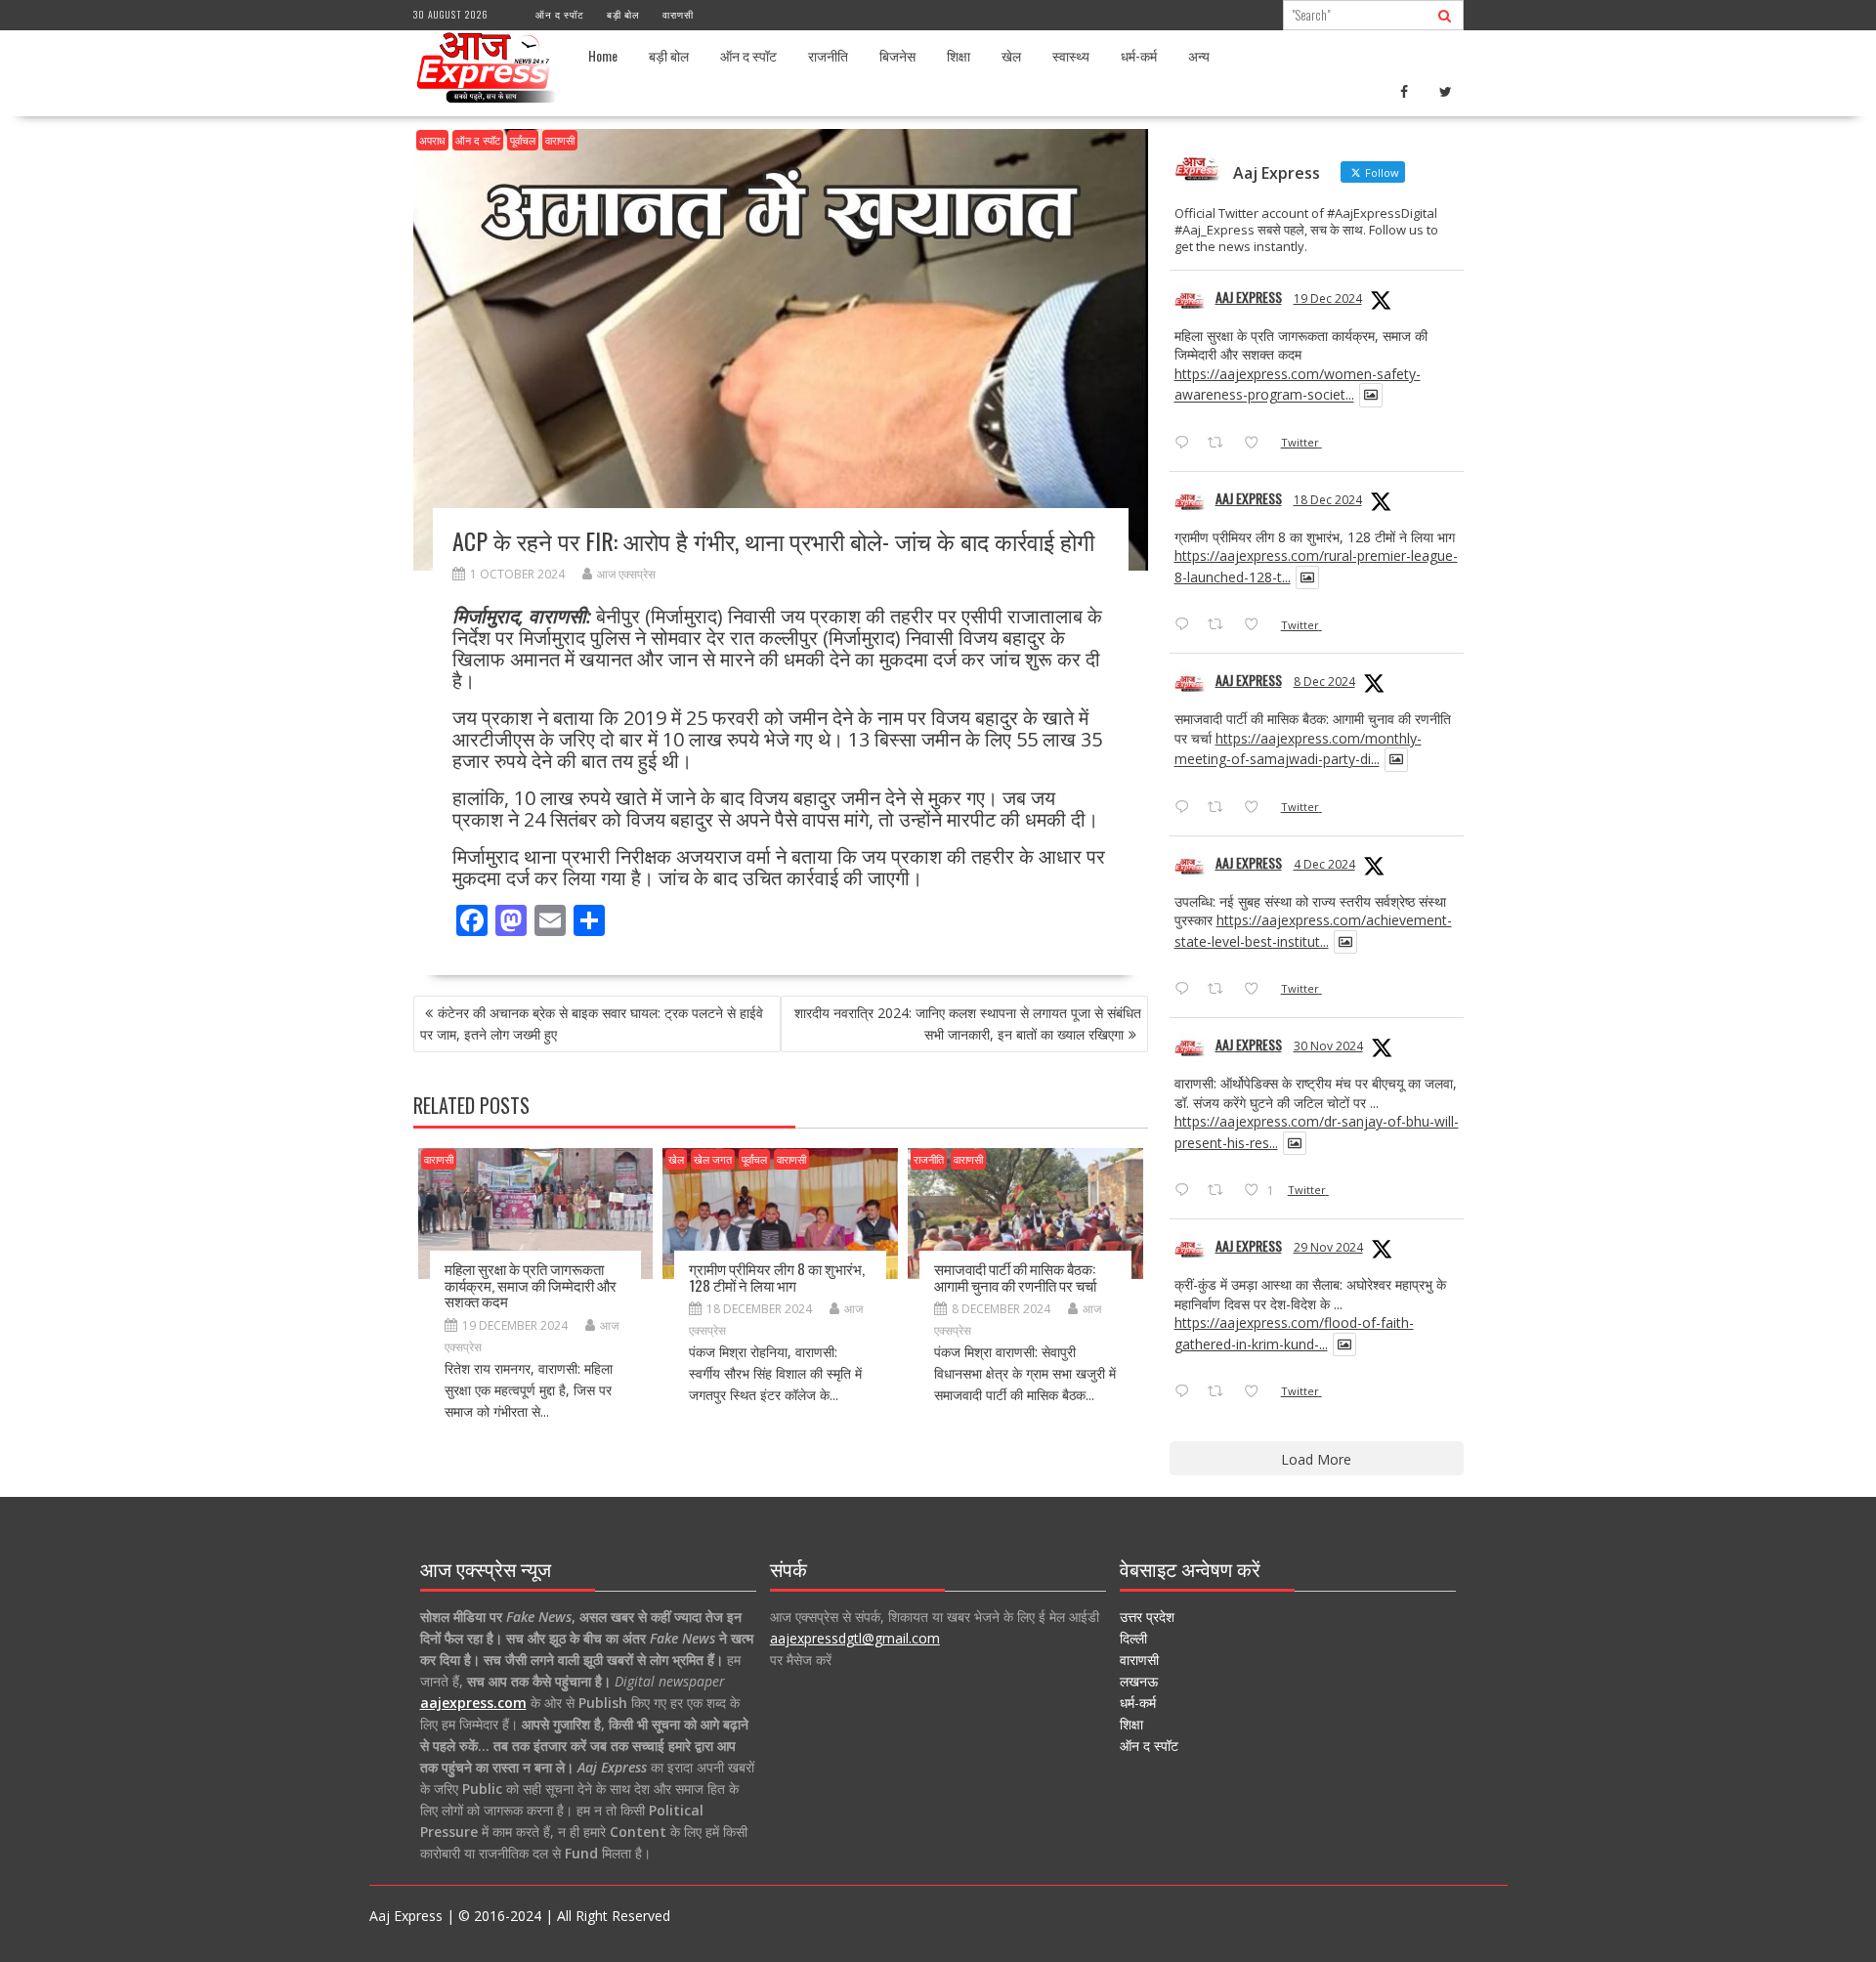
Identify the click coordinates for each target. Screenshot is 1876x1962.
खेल (1011, 55)
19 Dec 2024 (1328, 299)
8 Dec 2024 (1324, 682)
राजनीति (828, 55)
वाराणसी (678, 14)
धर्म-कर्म (1139, 55)
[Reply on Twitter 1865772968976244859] (1186, 808)
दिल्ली (1133, 1638)
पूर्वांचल (523, 140)
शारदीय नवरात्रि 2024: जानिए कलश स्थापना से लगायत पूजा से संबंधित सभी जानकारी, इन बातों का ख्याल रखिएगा (968, 1024)
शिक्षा (959, 55)
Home (603, 55)
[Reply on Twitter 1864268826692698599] (1186, 990)
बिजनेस (897, 55)
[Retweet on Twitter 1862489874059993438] (1221, 1392)
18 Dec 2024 (1328, 500)
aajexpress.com (473, 1703)
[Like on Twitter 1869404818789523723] (1257, 625)
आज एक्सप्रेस (626, 574)
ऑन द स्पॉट (560, 14)
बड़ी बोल (623, 14)
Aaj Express (1249, 297)
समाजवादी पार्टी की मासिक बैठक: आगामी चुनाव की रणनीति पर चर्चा (1015, 1277)
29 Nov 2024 (1328, 1247)
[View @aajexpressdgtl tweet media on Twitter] (1371, 395)
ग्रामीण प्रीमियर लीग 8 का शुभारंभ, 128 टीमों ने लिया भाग (777, 1277)
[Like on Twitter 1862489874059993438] (1257, 1392)
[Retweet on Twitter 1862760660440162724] (1221, 1191)
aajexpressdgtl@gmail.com (855, 1638)
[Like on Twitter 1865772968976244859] (1257, 808)
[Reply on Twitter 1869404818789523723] (1186, 625)
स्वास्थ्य (1071, 55)
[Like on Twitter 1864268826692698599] (1257, 990)
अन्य (1199, 55)
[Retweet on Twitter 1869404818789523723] (1221, 625)
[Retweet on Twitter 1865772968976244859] (1221, 808)
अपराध (432, 140)
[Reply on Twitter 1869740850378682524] (1186, 444)
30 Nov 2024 (1328, 1046)
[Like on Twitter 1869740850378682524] (1257, 444)
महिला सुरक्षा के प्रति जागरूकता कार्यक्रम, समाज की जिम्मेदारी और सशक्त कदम (531, 1284)
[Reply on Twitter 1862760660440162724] (1186, 1191)
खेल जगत (713, 1159)
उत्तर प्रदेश (1147, 1617)
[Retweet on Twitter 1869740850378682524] (1221, 444)
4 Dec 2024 (1324, 864)
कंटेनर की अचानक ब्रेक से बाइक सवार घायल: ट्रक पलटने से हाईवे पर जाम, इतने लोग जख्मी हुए (592, 1024)
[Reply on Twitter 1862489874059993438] (1186, 1392)
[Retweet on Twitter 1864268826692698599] (1221, 990)
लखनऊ (1139, 1681)
